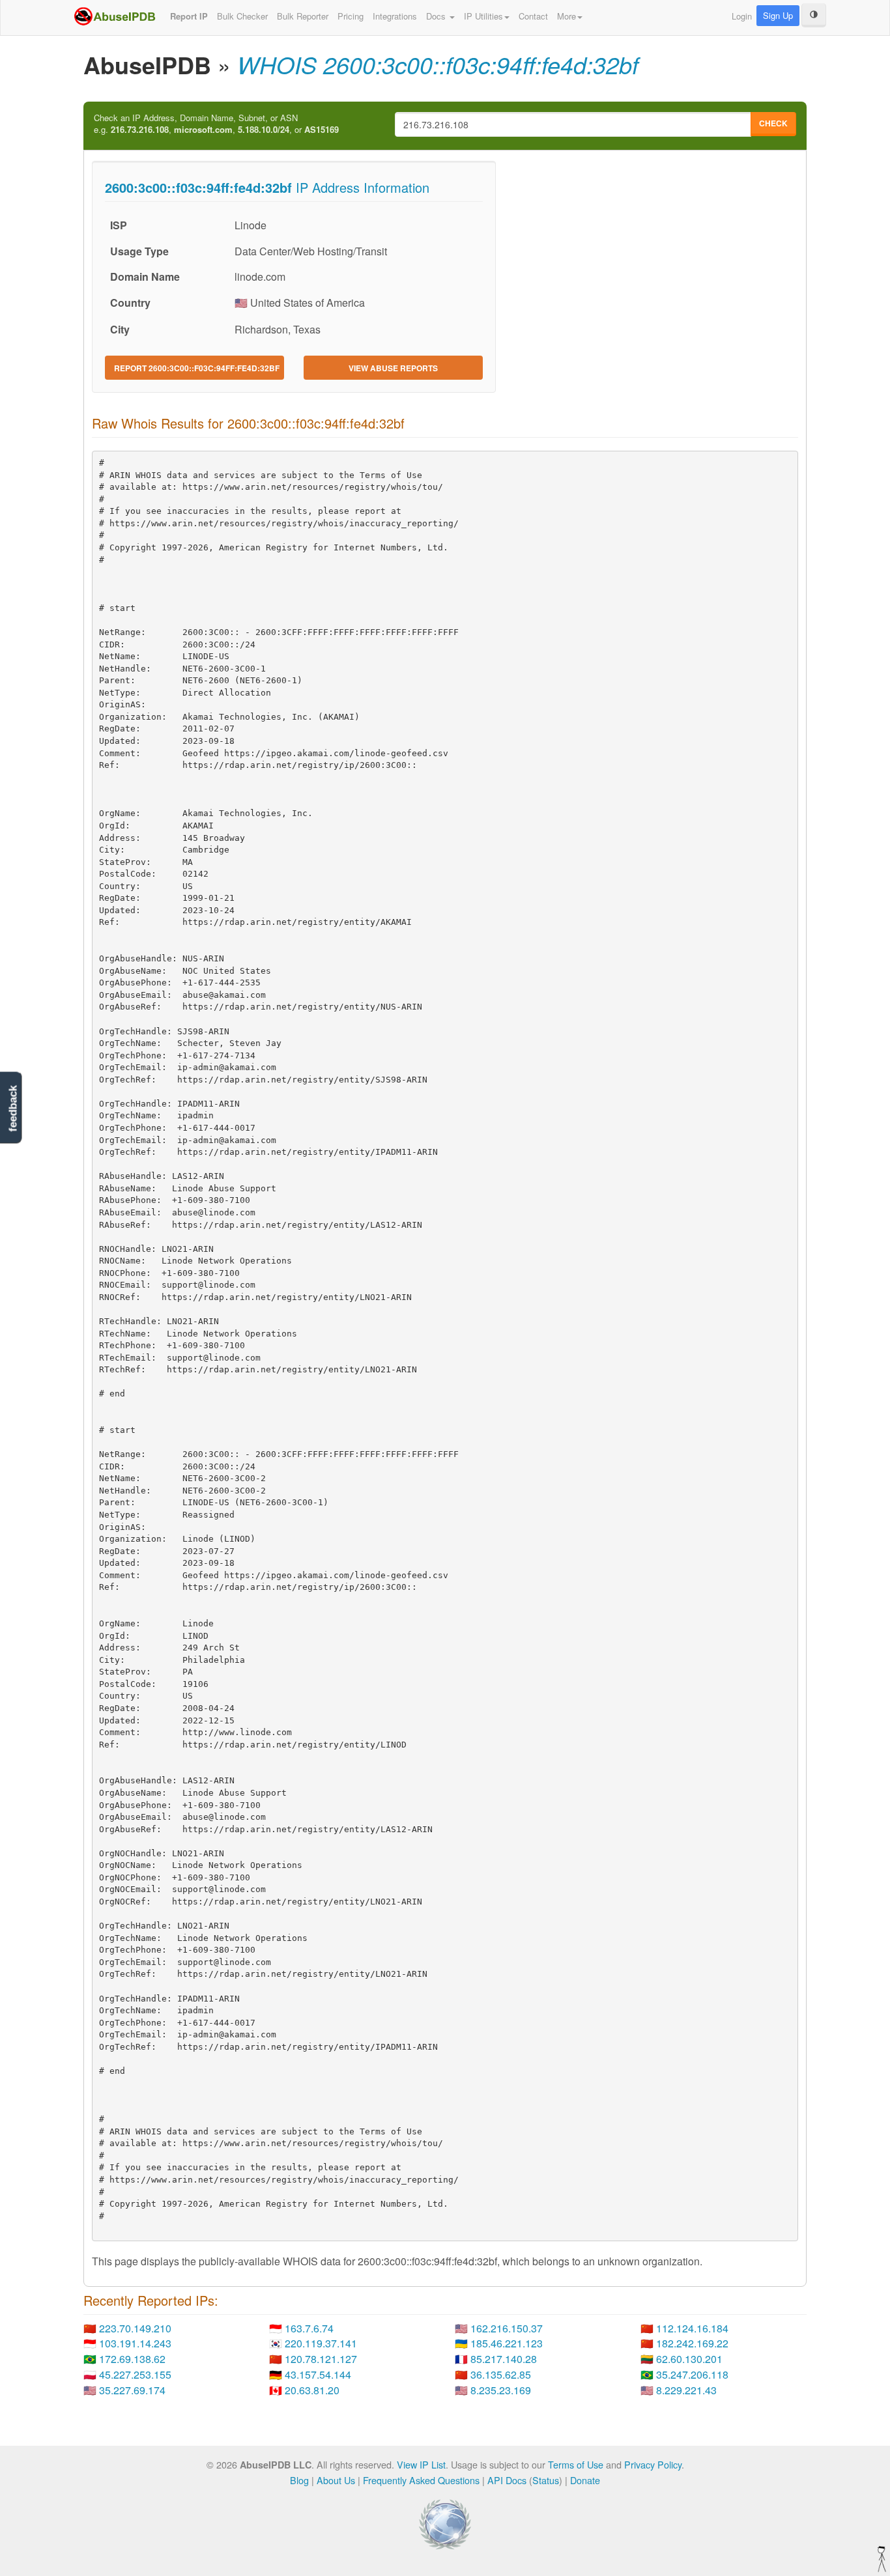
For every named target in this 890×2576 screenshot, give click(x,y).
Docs (437, 16)
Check (773, 123)
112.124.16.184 (692, 2328)
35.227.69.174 (132, 2390)
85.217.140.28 (504, 2359)
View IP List (421, 2464)
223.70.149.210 (135, 2328)
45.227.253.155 (135, 2374)
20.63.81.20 (312, 2390)
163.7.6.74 (309, 2328)
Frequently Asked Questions (421, 2480)
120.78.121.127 (321, 2359)
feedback (13, 1108)
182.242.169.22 (692, 2343)
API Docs (507, 2480)
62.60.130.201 (689, 2359)
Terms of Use (576, 2464)
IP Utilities (483, 16)
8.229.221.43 (686, 2390)
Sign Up (778, 15)
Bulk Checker (242, 16)
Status (546, 2480)
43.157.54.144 (318, 2374)
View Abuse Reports (393, 368)
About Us (336, 2480)
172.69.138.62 (132, 2359)
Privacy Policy (653, 2464)
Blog (299, 2480)
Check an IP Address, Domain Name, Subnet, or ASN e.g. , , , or (216, 124)
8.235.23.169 (501, 2390)
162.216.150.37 (507, 2328)
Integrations (395, 16)
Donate (585, 2480)
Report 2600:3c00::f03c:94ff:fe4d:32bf (197, 368)
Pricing (351, 16)
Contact (533, 16)
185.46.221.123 (507, 2343)
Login (742, 16)
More (567, 16)
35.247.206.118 (692, 2374)
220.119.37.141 (321, 2343)
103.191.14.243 (135, 2343)
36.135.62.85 (501, 2374)
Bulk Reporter (303, 16)
